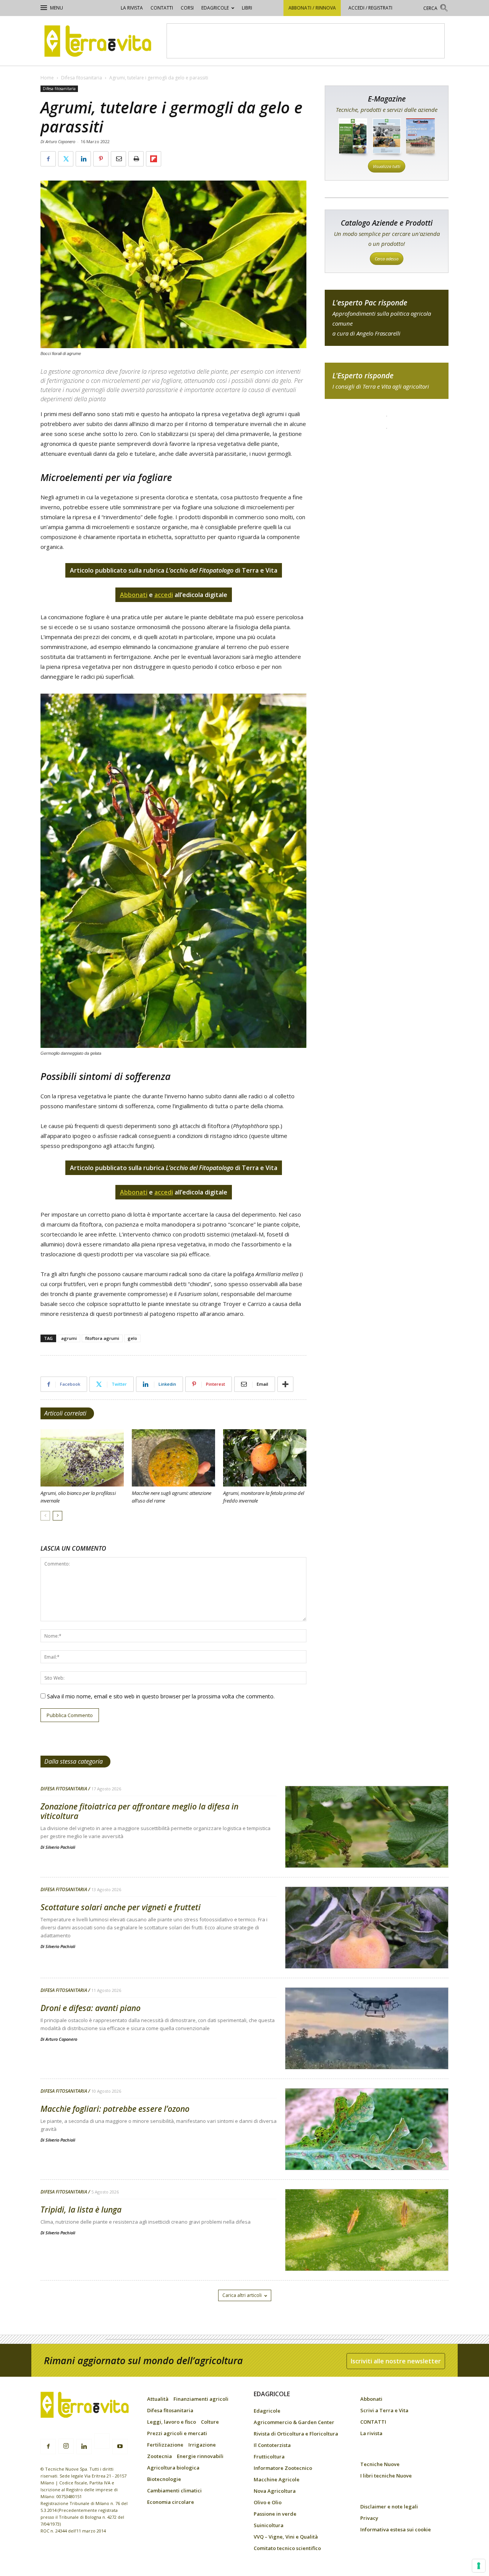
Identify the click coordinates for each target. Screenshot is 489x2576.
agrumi (69, 1338)
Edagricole (215, 8)
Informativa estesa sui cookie (396, 2529)
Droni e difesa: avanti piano (91, 2008)
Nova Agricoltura (275, 2491)
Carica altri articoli (242, 2295)
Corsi (187, 8)
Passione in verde (275, 2514)
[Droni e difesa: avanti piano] (367, 2048)
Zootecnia (159, 2456)
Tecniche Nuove (380, 2464)
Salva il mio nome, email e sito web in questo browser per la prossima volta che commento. (161, 1696)
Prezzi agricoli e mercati (177, 2433)
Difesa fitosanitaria (82, 78)
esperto (387, 381)
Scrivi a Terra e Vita (384, 2410)
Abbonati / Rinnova (312, 8)
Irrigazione (202, 2445)
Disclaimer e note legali (389, 2507)
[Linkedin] (84, 2447)
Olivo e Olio (268, 2502)
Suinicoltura (269, 2525)
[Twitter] (102, 2442)
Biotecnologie (164, 2479)
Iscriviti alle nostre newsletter (396, 2361)
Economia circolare (171, 2502)
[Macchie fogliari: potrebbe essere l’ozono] (367, 2149)
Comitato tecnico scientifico (287, 2548)
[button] (436, 9)
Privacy (369, 2518)
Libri (247, 8)
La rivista (132, 8)
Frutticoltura (269, 2457)
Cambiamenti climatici (174, 2490)
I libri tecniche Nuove (386, 2476)
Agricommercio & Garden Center (294, 2422)
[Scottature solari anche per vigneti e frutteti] (367, 1947)
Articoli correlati (65, 1413)
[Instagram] (66, 2446)
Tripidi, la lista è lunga (81, 2210)
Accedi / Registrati (370, 8)
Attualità (158, 2399)
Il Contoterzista (272, 2445)
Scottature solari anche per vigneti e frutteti (121, 1907)
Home (47, 78)
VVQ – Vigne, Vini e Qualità (286, 2537)
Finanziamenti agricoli (201, 2399)
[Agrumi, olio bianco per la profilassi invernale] (82, 1458)
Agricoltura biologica (173, 2468)
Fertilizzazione (165, 2445)
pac (387, 318)
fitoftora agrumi (102, 1338)
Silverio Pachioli (60, 1847)
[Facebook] (48, 2447)
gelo (132, 1338)
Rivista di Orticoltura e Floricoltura (296, 2434)
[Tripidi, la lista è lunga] (367, 2250)
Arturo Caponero (61, 2039)
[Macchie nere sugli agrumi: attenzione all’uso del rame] (173, 1458)
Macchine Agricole (277, 2479)
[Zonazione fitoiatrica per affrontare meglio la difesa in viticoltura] (367, 1846)
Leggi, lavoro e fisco (172, 2422)
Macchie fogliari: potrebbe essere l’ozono (115, 2109)
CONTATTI (162, 8)
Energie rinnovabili (200, 2456)
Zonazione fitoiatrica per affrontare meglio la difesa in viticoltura (139, 1811)
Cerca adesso (387, 259)
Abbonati (371, 2399)
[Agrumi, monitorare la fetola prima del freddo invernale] (265, 1458)
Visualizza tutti (387, 166)
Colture (210, 2422)
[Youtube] (120, 2447)
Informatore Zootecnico (283, 2468)
